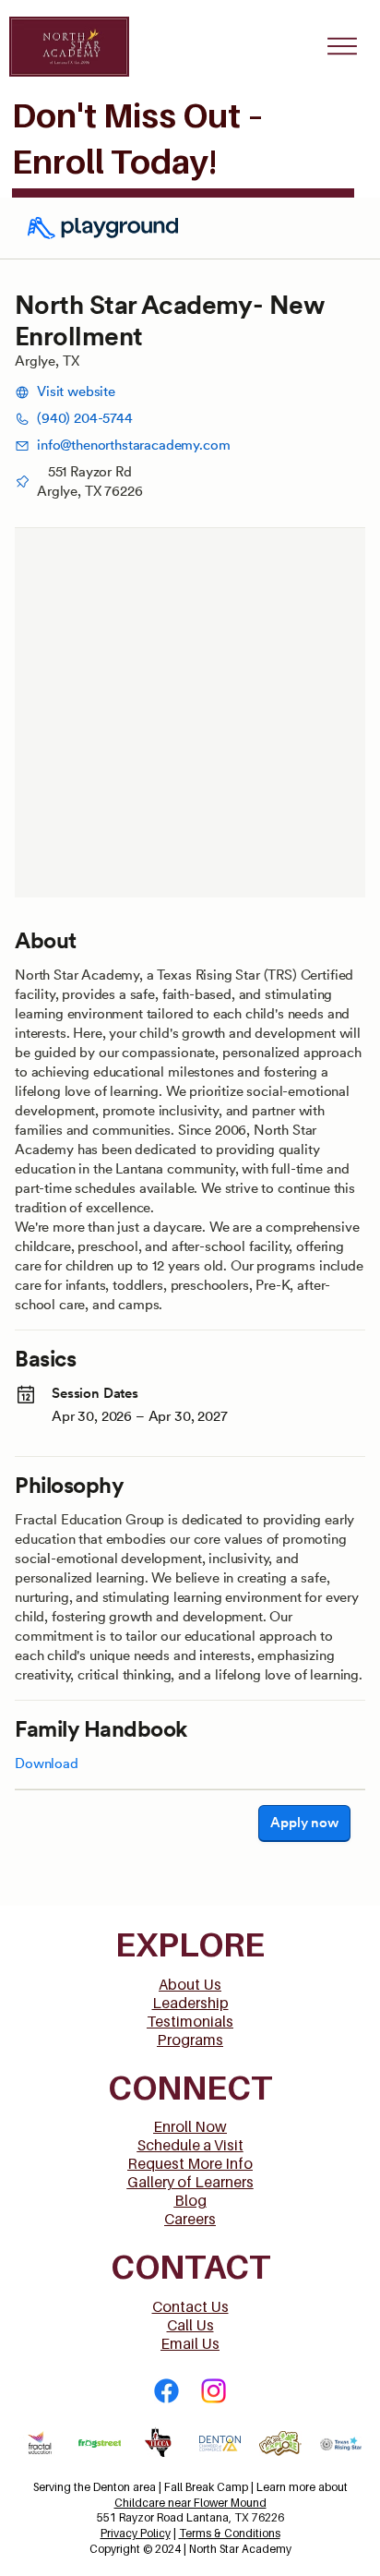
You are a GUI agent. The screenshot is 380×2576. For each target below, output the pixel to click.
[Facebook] (166, 2391)
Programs (190, 2040)
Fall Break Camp (206, 2487)
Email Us (190, 2343)
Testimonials (190, 2021)
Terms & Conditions (230, 2533)
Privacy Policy (136, 2533)
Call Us (190, 2325)
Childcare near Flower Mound (190, 2503)
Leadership (190, 2003)
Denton (113, 2487)
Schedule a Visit (190, 2145)
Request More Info (190, 2163)
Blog (190, 2200)
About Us (190, 1984)
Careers (190, 2219)
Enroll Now (190, 2126)
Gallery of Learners (190, 2182)
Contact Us (190, 2306)
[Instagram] (214, 2391)
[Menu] (342, 46)
